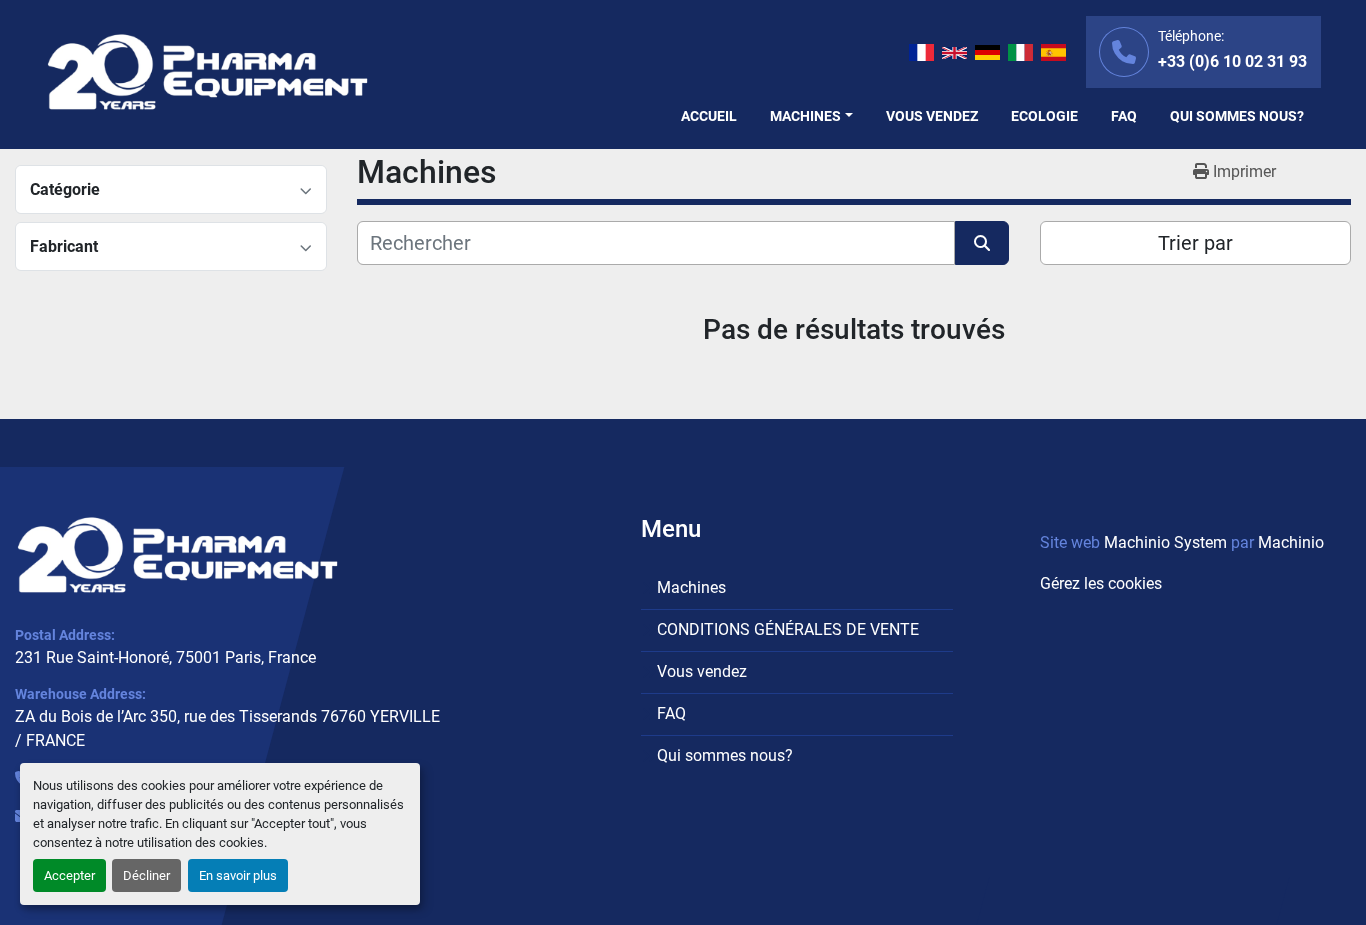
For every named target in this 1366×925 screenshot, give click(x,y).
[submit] (982, 243)
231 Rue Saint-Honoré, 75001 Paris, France (165, 657)
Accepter (69, 875)
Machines (805, 116)
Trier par (1195, 243)
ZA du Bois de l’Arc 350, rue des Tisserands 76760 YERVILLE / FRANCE (227, 728)
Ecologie (1044, 116)
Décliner (146, 875)
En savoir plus (238, 875)
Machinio (1291, 542)
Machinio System (1165, 542)
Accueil (709, 116)
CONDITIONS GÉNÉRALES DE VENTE (788, 629)
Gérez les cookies (1101, 583)
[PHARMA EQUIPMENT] (177, 555)
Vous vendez (932, 116)
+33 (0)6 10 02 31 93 (1232, 61)
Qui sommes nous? (1237, 116)
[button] (811, 116)
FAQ (1124, 116)
